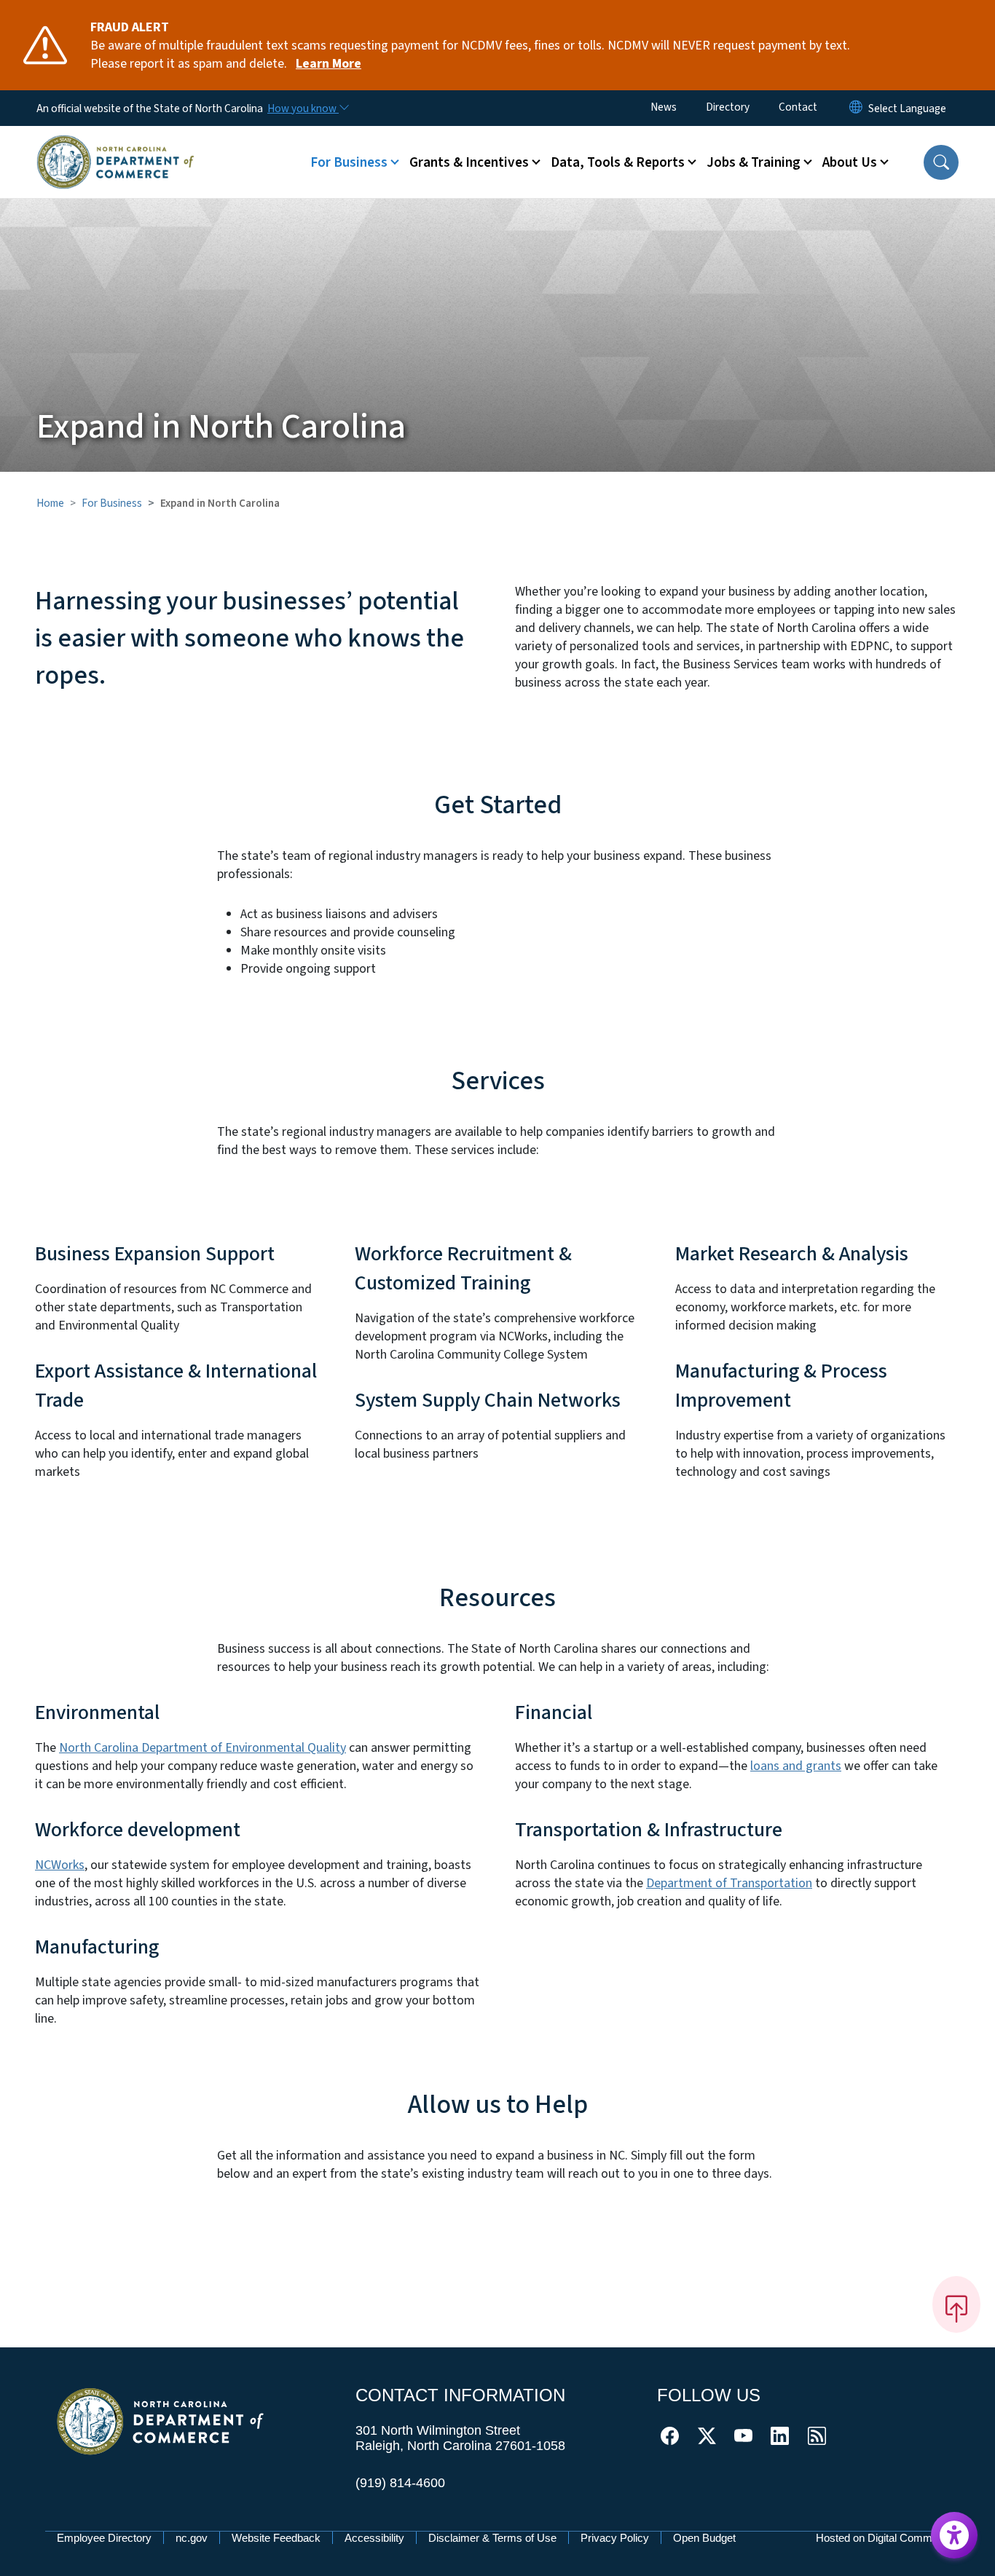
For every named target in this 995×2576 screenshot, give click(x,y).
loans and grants (796, 1766)
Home (50, 503)
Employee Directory (104, 2538)
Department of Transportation (729, 1883)
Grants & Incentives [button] (469, 162)
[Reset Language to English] (856, 108)
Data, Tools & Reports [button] (618, 162)
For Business (112, 503)
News (664, 107)
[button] (941, 162)
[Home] (115, 145)
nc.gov (192, 2538)
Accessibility (374, 2538)
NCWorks (60, 1865)
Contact (798, 107)
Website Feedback (276, 2538)
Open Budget (704, 2538)
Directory (728, 107)
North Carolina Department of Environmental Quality (202, 1748)
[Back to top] (956, 2304)
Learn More (329, 64)
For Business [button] (349, 162)
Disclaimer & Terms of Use (492, 2538)
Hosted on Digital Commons (883, 2538)
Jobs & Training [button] (754, 162)
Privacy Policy (615, 2538)
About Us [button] (850, 162)
